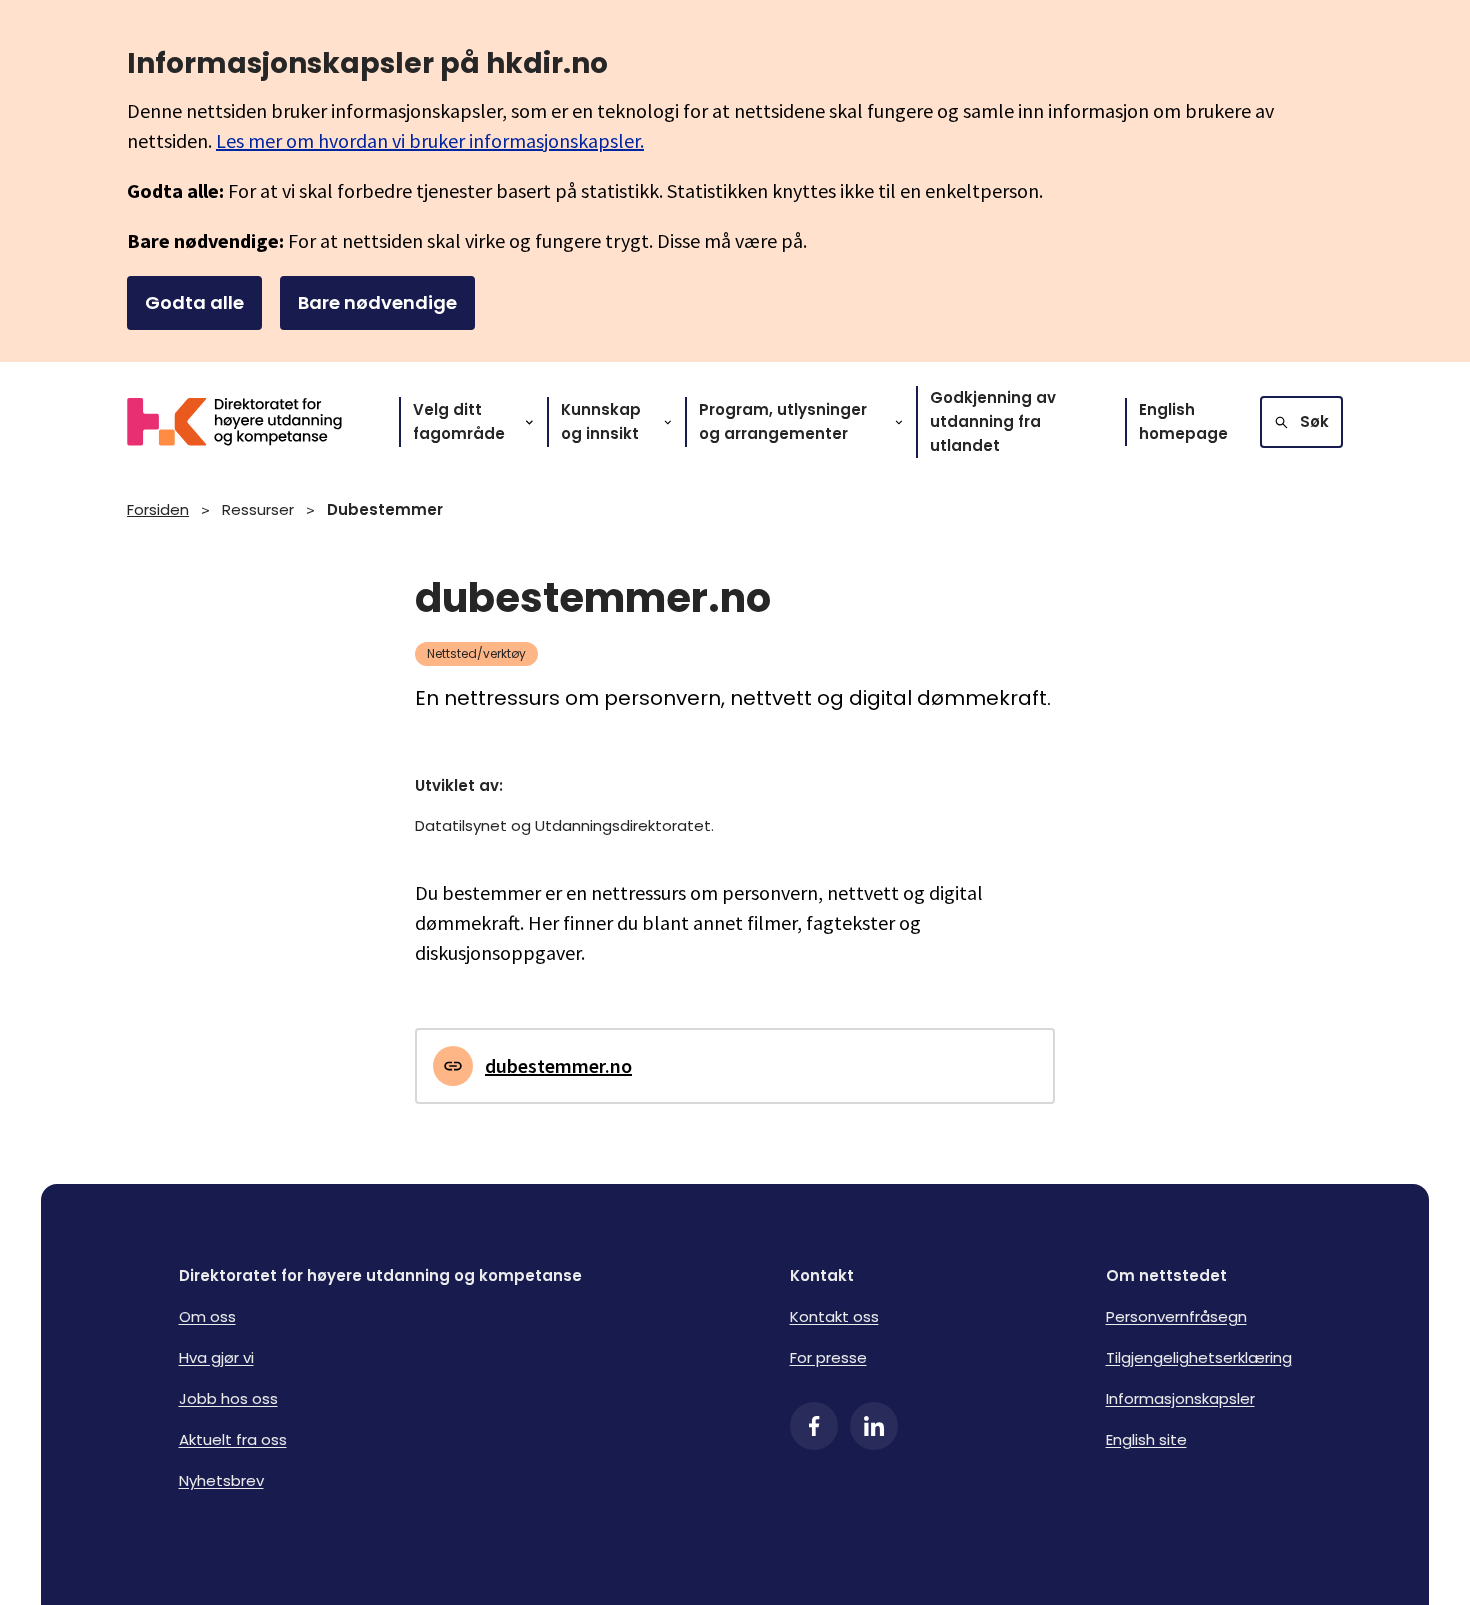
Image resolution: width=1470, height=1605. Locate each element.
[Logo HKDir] (247, 422)
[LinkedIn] (874, 1426)
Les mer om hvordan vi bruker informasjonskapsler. (430, 140)
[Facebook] (814, 1426)
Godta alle (194, 302)
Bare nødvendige (377, 302)
